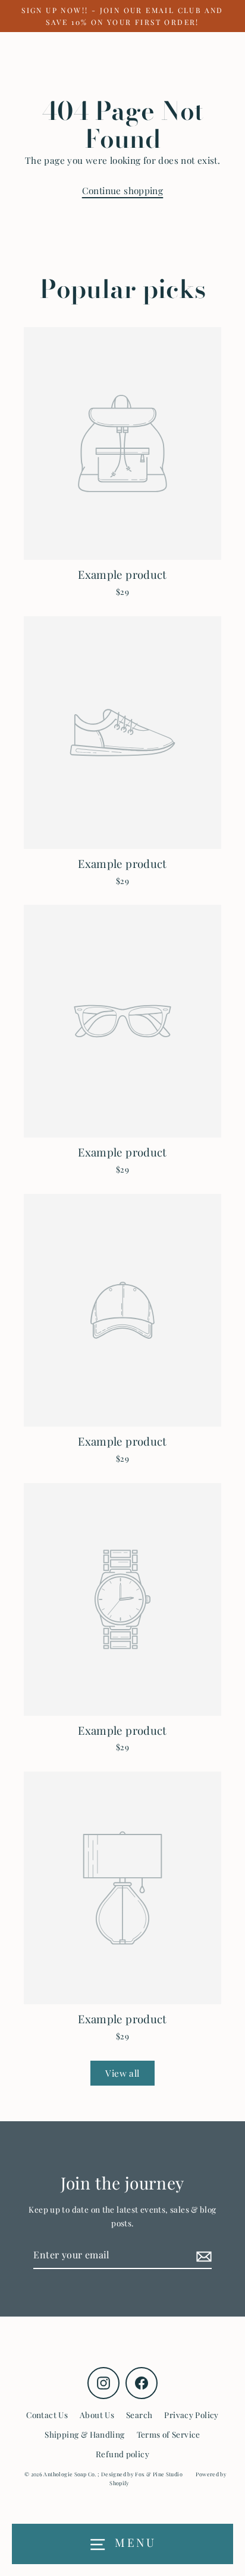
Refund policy (122, 2454)
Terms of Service (169, 2434)
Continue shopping (123, 190)
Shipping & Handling (84, 2434)
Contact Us (47, 2415)
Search (139, 2415)
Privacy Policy (191, 2415)
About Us (97, 2415)
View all (122, 2073)
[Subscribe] (202, 2255)
